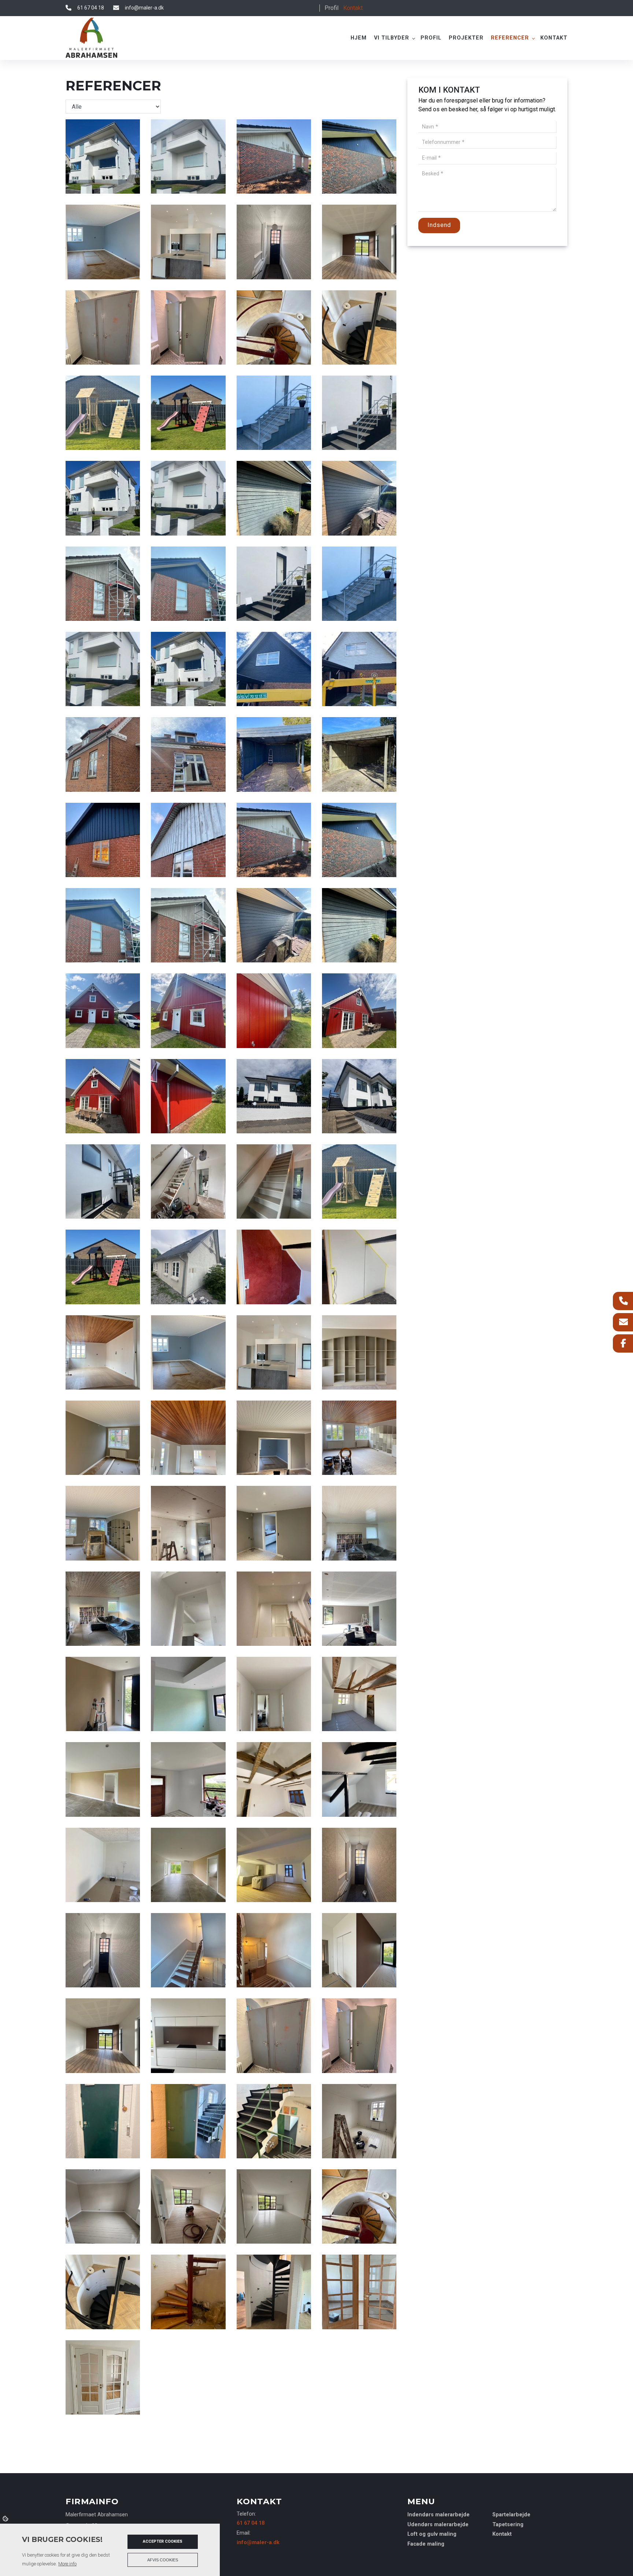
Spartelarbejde (511, 2515)
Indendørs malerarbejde (438, 2515)
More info (67, 2564)
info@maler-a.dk (144, 8)
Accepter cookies (163, 2541)
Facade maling (426, 2544)
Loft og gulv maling (432, 2534)
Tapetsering (508, 2525)
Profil (332, 8)
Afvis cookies (163, 2560)
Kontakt (353, 8)
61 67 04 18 (91, 8)
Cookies (6, 2518)
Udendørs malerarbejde (438, 2525)
